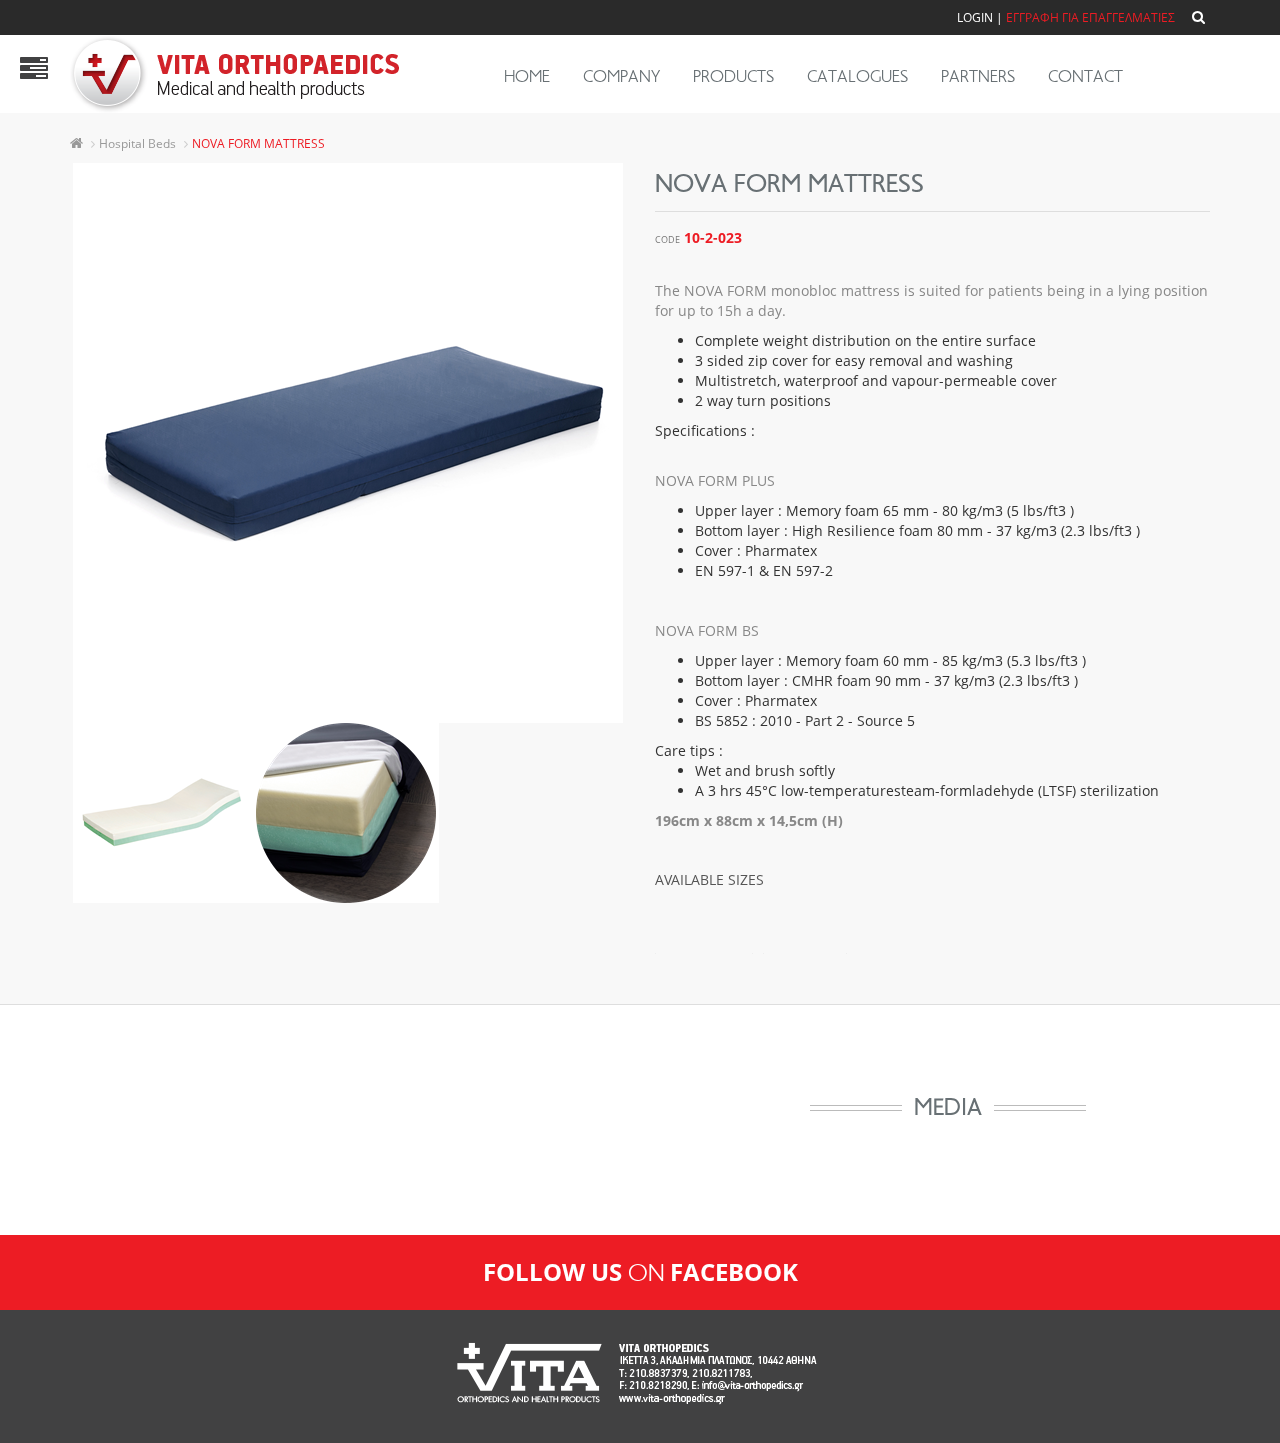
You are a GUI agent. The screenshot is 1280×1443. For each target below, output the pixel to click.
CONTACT (1085, 76)
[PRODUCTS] (34, 73)
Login (975, 17)
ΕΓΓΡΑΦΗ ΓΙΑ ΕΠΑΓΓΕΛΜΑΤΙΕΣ (1090, 17)
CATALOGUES (857, 76)
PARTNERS (978, 76)
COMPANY (621, 76)
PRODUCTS (733, 76)
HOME (527, 76)
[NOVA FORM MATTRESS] (348, 443)
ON (640, 1273)
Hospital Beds (137, 143)
